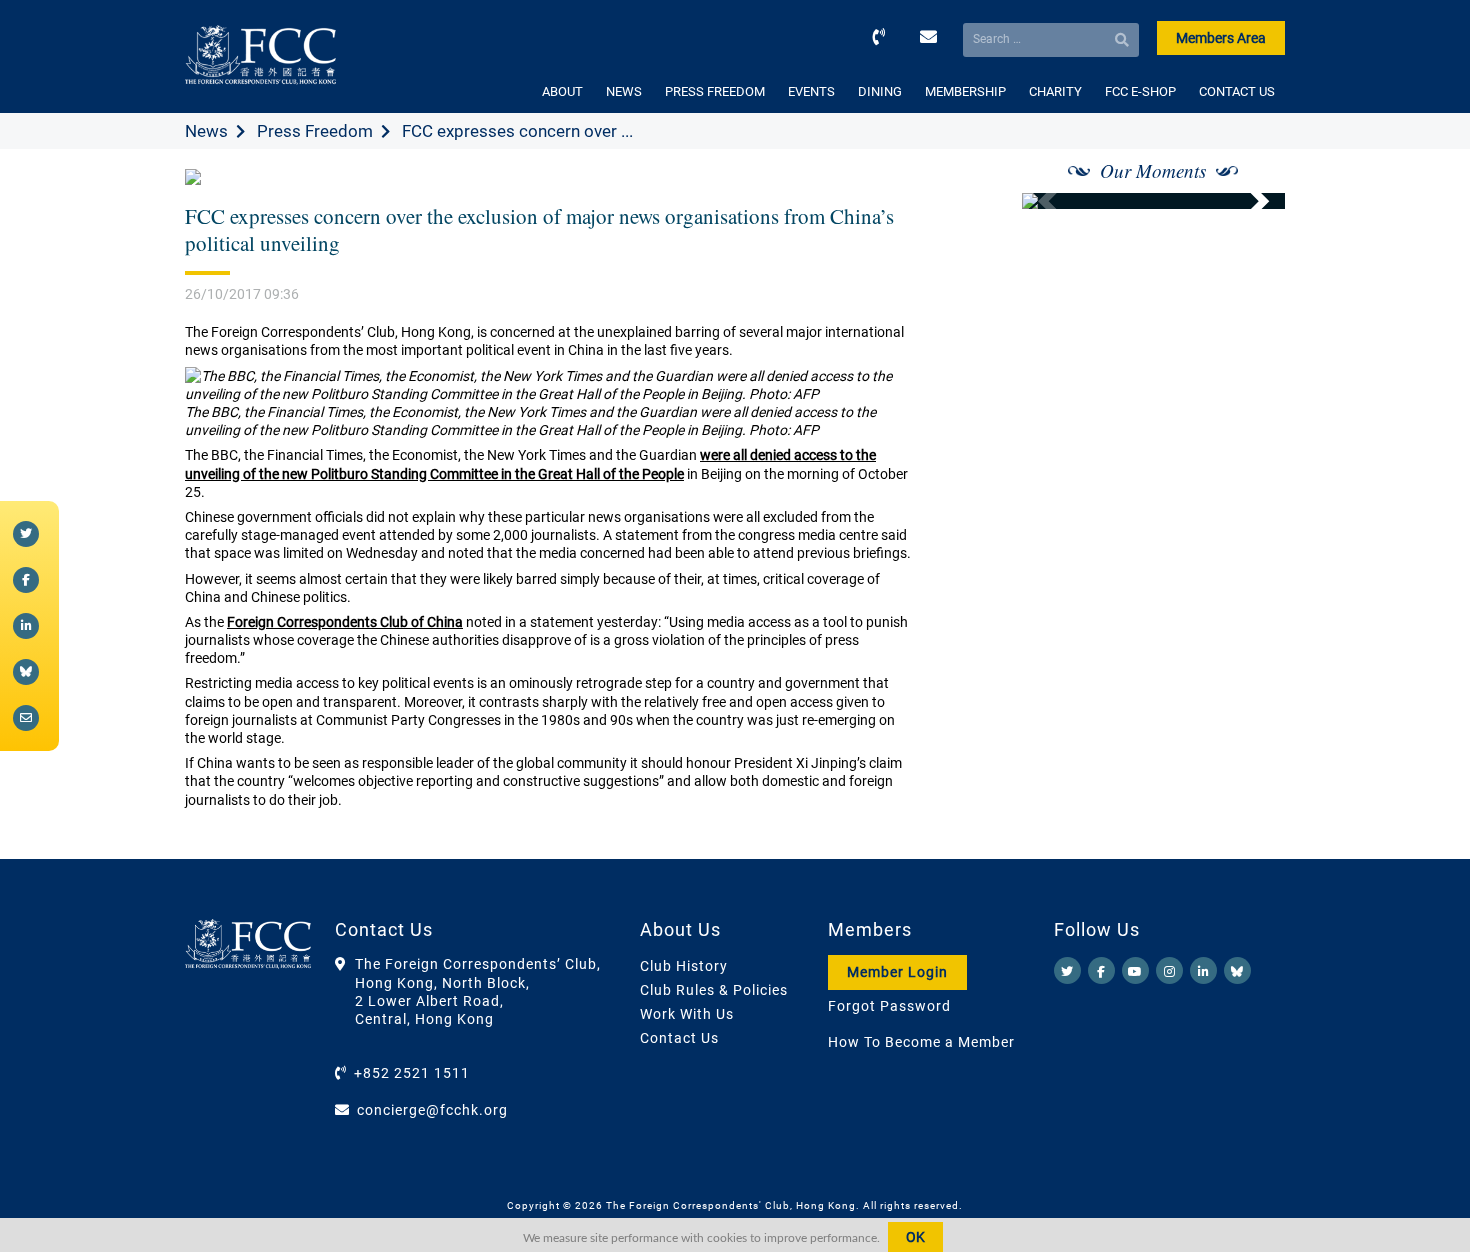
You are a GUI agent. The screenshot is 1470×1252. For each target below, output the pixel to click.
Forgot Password (889, 1006)
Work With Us (687, 1014)
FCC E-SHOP (1140, 91)
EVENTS (811, 91)
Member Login (897, 972)
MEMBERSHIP (965, 91)
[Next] (1248, 201)
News (206, 131)
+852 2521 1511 (412, 1073)
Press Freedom (315, 131)
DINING (880, 91)
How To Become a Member (921, 1042)
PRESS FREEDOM (715, 91)
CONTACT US (1237, 91)
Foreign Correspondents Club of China (345, 622)
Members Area (1221, 38)
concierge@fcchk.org (432, 1110)
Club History (684, 966)
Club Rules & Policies (714, 990)
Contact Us (679, 1038)
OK (915, 1237)
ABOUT (562, 91)
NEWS (624, 91)
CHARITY (1055, 91)
